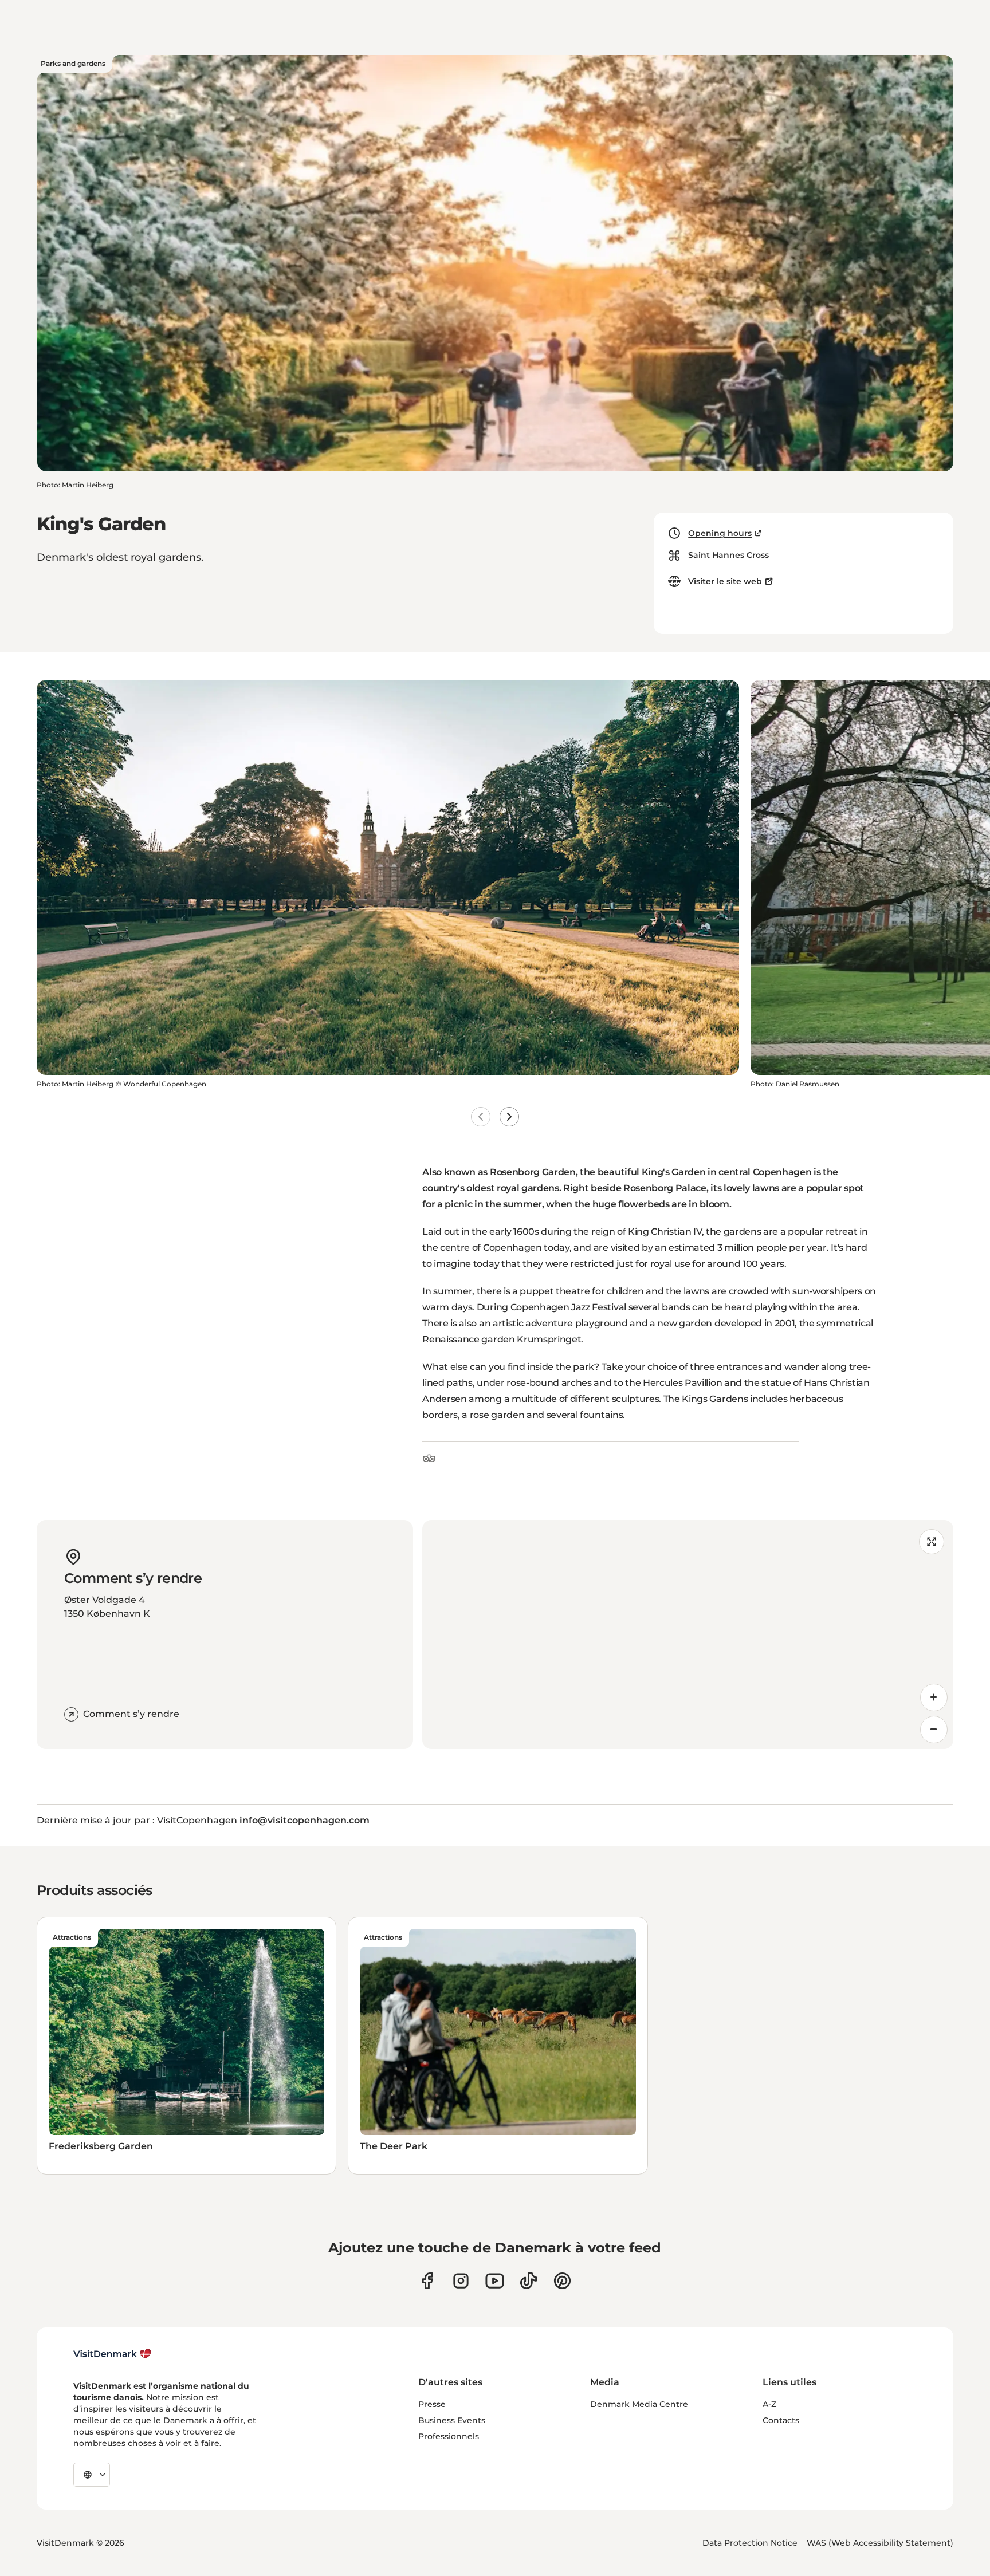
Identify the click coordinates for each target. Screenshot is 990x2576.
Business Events (452, 2420)
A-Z (769, 2404)
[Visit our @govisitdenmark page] (529, 2281)
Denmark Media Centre (639, 2404)
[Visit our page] (461, 2281)
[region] (688, 1634)
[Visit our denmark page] (427, 2281)
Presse (432, 2404)
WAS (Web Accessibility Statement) (880, 2543)
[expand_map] (932, 1542)
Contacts (781, 2420)
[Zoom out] (934, 1730)
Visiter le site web (725, 581)
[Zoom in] (934, 1697)
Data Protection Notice (750, 2543)
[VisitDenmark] (113, 2354)
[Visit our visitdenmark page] (495, 2281)
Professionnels (449, 2436)
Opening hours (720, 533)
